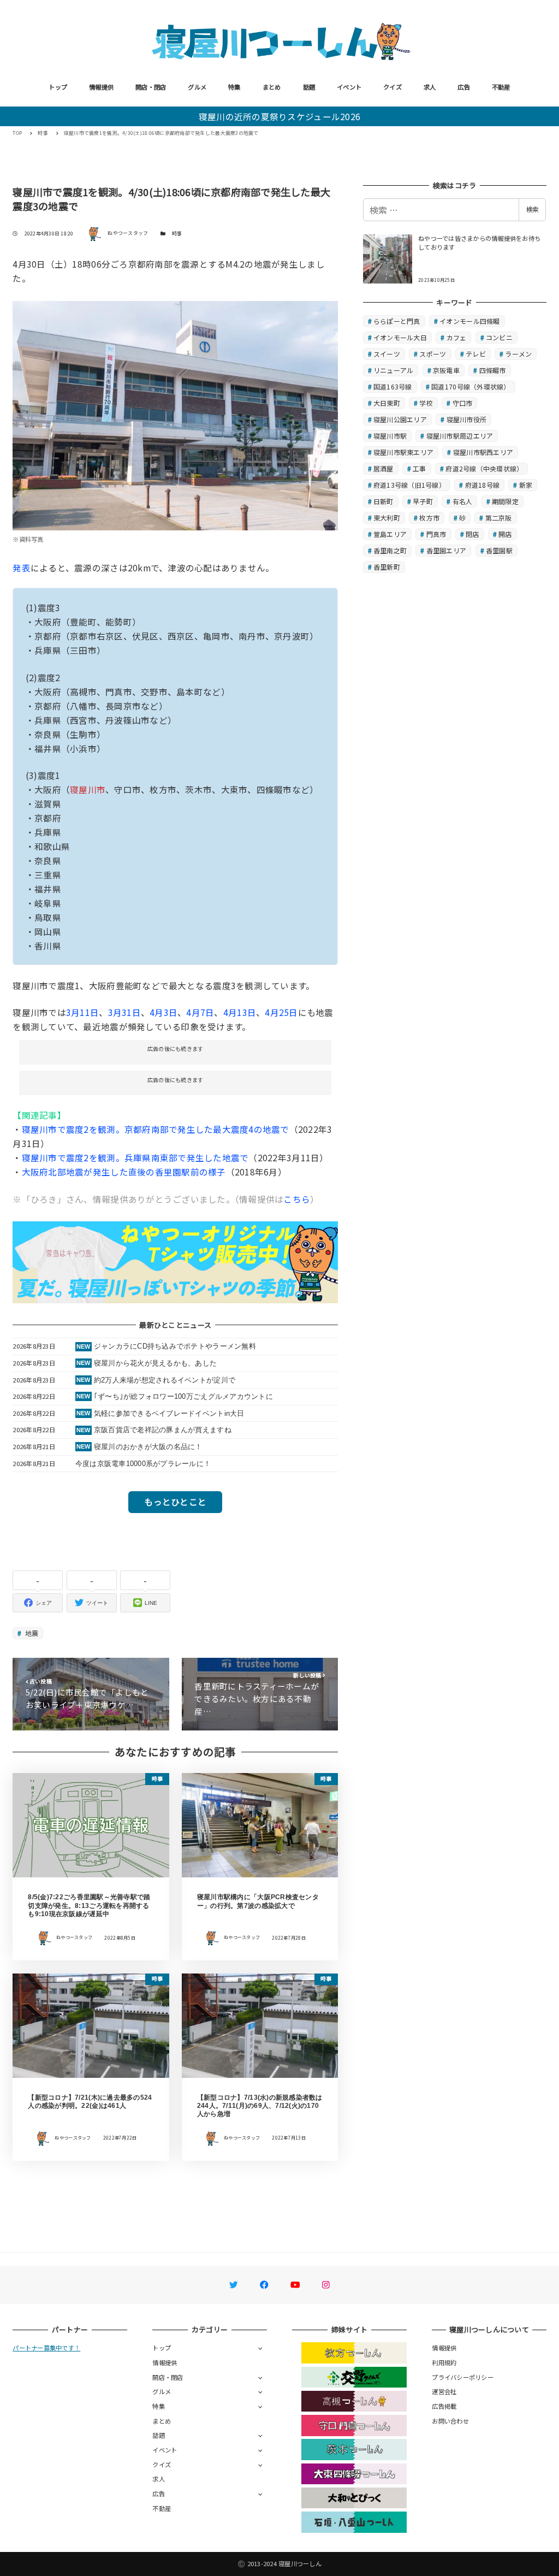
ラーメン (518, 354)
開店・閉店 (151, 87)
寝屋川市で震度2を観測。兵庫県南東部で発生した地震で (135, 1157)
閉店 (472, 534)
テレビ (476, 354)
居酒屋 (383, 468)
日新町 (383, 501)
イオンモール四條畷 (469, 321)
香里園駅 (499, 550)
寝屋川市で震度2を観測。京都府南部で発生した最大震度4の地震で (156, 1129)
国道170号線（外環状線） (471, 386)
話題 (309, 87)
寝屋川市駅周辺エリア (460, 436)
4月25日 (281, 1012)
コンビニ (499, 337)
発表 (22, 568)
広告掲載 (444, 2406)
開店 (505, 534)
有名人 (463, 501)
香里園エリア (447, 550)
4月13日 (240, 1012)
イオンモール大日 (400, 337)
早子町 (423, 501)
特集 (234, 87)
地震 (31, 1633)
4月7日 (200, 1012)
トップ (58, 87)
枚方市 (429, 518)
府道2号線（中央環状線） (484, 468)
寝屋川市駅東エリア (403, 452)
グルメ (197, 87)
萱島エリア (390, 534)
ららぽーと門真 (397, 321)
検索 (532, 209)
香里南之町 (390, 550)
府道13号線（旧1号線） (409, 485)
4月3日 (163, 1012)
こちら (297, 1199)
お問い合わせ (450, 2421)
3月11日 (82, 1012)
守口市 (463, 403)
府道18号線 (483, 485)
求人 (430, 87)
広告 (464, 87)
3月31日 (124, 1012)
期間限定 (505, 501)
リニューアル (394, 370)
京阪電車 (446, 370)
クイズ (393, 87)
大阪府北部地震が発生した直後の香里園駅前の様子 (124, 1172)
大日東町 (387, 403)
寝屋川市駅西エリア (483, 452)
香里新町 (387, 567)
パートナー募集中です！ (46, 2348)
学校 (426, 403)
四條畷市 (493, 370)
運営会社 (444, 2391)
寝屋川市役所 (467, 419)
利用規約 (444, 2362)
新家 (526, 485)
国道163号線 (393, 386)
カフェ (457, 337)
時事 (177, 234)
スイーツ (387, 354)
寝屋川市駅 (390, 436)
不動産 (501, 87)
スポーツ (433, 354)
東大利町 (387, 518)
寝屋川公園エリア (400, 419)
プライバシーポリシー (463, 2377)
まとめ (272, 87)
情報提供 (101, 87)
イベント (349, 87)
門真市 (436, 534)
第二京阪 (499, 518)
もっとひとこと (175, 1502)
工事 (420, 468)
